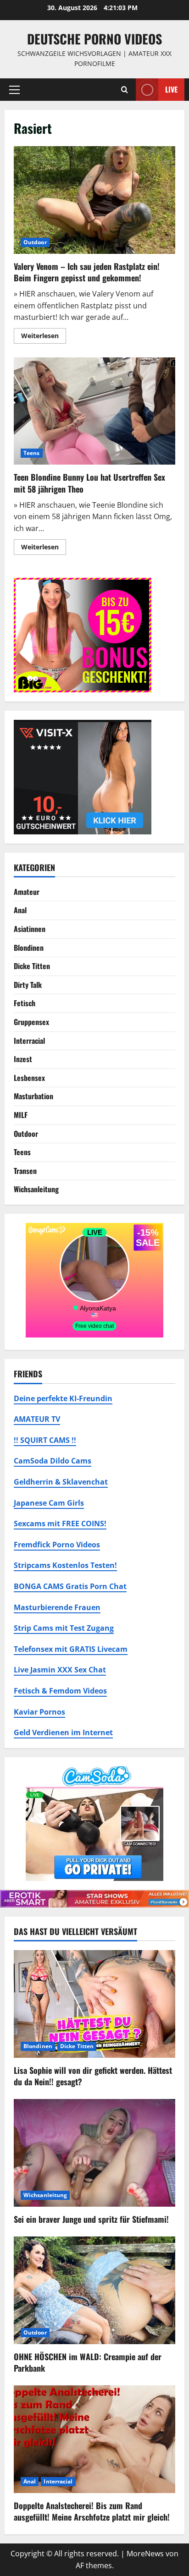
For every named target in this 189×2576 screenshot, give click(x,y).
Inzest (23, 1059)
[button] (14, 89)
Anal (20, 910)
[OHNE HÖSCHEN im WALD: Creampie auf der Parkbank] (94, 2290)
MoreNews (145, 2554)
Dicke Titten (32, 966)
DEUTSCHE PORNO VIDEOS (94, 39)
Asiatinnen (30, 929)
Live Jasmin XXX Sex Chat (60, 1670)
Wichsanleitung (36, 1189)
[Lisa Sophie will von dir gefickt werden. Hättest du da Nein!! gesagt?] (94, 2004)
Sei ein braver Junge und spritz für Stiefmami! (91, 2219)
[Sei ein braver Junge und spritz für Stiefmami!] (94, 2153)
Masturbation (33, 1096)
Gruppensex (31, 1022)
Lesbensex (29, 1078)
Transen (25, 1171)
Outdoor (35, 242)
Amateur (27, 892)
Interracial (29, 1041)
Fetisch (25, 1003)
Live (171, 89)
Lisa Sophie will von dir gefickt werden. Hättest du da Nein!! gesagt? (93, 2076)
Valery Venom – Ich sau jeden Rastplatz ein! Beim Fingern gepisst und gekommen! (94, 200)
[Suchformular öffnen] (125, 90)
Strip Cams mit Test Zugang (64, 1628)
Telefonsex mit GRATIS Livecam (71, 1649)
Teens (32, 453)
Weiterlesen (44, 337)
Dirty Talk (28, 985)
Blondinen (29, 948)
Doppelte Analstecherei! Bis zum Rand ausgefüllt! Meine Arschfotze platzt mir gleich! (92, 2511)
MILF (21, 1115)
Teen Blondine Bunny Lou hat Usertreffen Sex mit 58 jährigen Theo (94, 411)
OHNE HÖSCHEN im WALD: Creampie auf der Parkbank (88, 2362)
